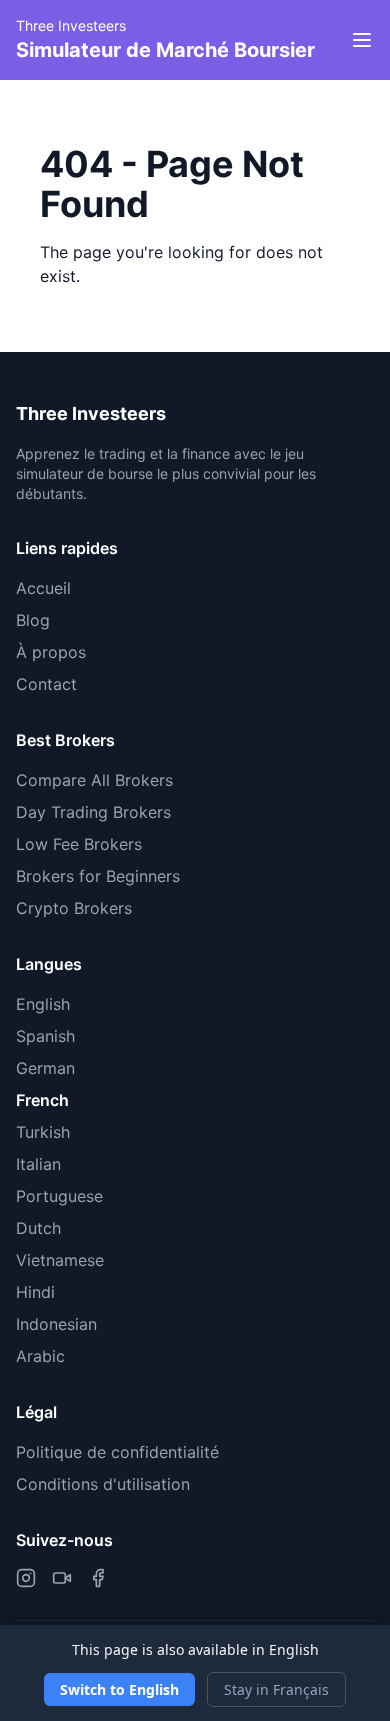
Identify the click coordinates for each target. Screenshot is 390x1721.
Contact (46, 684)
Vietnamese (60, 1260)
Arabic (40, 1356)
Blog (33, 620)
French (42, 1100)
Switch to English (119, 1689)
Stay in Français (276, 1689)
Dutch (38, 1228)
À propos (51, 652)
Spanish (45, 1036)
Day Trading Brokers (93, 812)
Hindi (35, 1292)
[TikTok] (62, 1578)
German (45, 1068)
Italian (38, 1164)
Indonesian (56, 1324)
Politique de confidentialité (117, 1452)
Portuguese (59, 1196)
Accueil (43, 588)
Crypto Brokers (74, 908)
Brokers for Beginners (98, 876)
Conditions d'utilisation (103, 1484)
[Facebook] (98, 1578)
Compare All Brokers (94, 780)
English (43, 1004)
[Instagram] (26, 1578)
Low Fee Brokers (79, 844)
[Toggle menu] (362, 40)
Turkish (43, 1132)
